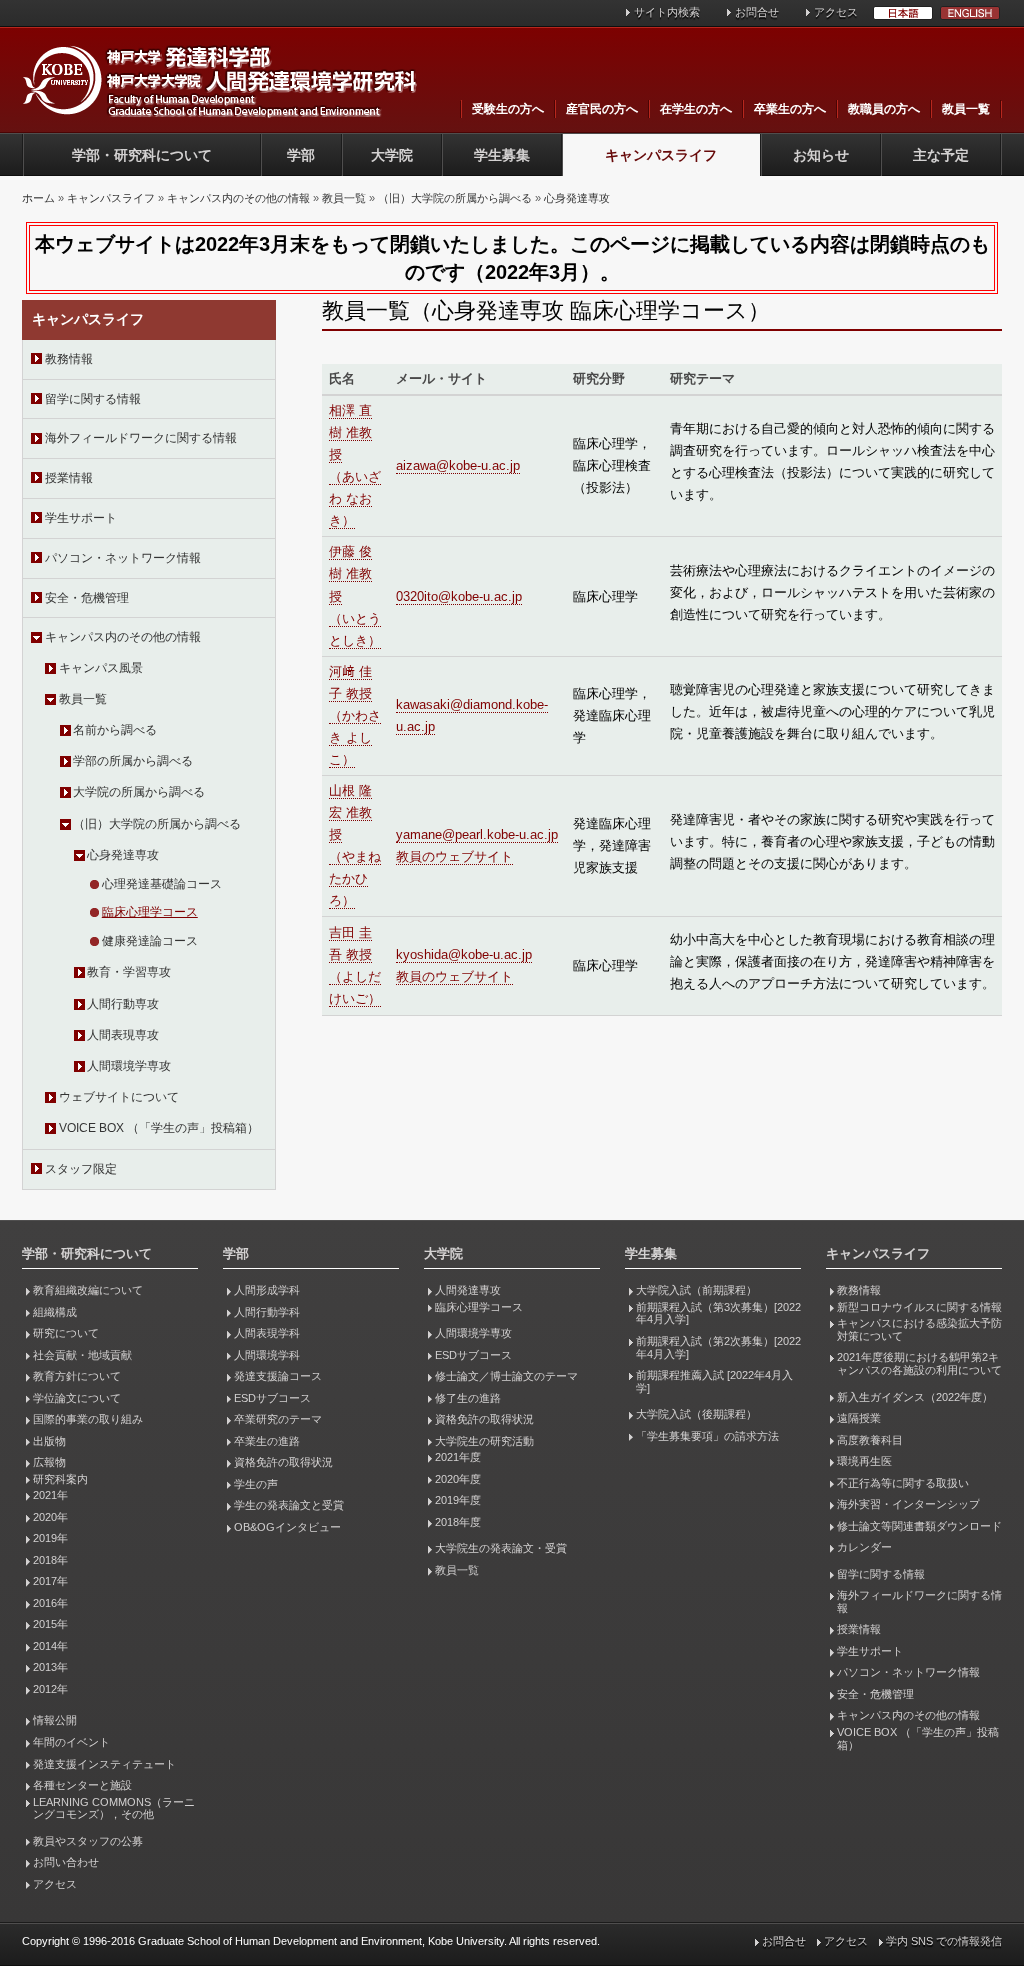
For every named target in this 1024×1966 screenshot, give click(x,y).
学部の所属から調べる (133, 761)
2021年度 (458, 1457)
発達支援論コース (278, 1376)
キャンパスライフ (661, 155)
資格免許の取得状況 (283, 1462)
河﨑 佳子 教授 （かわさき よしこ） (355, 715)
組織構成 (55, 1312)
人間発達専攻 (468, 1290)
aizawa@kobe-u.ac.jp (458, 465)
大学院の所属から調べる (139, 792)
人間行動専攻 (123, 1004)
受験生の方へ (508, 109)
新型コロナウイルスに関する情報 (919, 1307)
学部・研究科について (142, 155)
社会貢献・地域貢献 (82, 1355)
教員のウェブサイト (454, 856)
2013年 (50, 1667)
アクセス (836, 12)
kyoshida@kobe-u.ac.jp (464, 954)
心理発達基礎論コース (162, 884)
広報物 (49, 1462)
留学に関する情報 (93, 399)
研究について (66, 1333)
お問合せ (757, 12)
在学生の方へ (696, 109)
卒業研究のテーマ (278, 1419)
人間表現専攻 (123, 1035)
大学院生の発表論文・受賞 (501, 1548)
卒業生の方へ (790, 109)
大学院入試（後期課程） (696, 1414)
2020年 (50, 1517)
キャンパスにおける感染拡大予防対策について (919, 1329)
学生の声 (256, 1484)
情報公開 (55, 1720)
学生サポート (81, 518)
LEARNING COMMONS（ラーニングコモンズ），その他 (114, 1808)
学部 (301, 155)
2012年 (50, 1689)
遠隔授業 (859, 1418)
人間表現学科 (267, 1333)
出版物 (49, 1441)
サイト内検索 (667, 12)
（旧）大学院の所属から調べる (455, 198)
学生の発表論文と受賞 (289, 1505)
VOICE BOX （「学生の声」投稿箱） (159, 1128)
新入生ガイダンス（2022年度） (915, 1397)
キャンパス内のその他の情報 (238, 198)
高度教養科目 (870, 1440)
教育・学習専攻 (129, 972)
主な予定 (941, 155)
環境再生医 (864, 1461)
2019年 (50, 1538)
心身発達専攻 (577, 198)
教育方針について (77, 1376)
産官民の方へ (602, 109)
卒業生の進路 (267, 1441)
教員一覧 (966, 109)
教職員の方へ (884, 109)
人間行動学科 (267, 1312)
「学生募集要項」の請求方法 (707, 1436)
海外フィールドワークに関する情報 (141, 438)
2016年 (50, 1603)
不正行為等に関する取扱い (903, 1483)
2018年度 (458, 1522)
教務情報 (69, 359)
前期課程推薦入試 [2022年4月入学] (714, 1381)
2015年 (50, 1624)
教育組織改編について (88, 1290)
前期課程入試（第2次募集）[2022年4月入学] (718, 1347)
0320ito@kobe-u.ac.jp (459, 596)
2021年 (50, 1495)
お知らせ (821, 155)
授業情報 (69, 478)
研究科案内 (60, 1479)
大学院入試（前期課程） (696, 1290)
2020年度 (458, 1479)
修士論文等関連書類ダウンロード (919, 1526)
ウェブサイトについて (119, 1097)
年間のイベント (71, 1742)
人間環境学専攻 (129, 1066)
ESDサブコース (272, 1398)
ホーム (38, 198)
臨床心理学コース (150, 912)
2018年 (50, 1560)
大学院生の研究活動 (484, 1441)
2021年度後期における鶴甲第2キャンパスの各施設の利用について (919, 1363)
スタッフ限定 (81, 1169)
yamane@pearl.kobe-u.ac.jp (477, 834)
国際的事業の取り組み (88, 1419)
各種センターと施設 (82, 1785)
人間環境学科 (267, 1355)
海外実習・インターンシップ (908, 1504)
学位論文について (77, 1398)
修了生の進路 (468, 1398)
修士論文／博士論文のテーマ (506, 1376)
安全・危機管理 (87, 598)
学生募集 (502, 155)
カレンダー (864, 1547)
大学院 (392, 155)
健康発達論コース (150, 941)
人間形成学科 (267, 1290)
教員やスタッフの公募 (88, 1841)
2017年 (50, 1581)
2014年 (50, 1646)
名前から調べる (115, 730)
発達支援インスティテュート (104, 1764)
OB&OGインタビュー (287, 1527)
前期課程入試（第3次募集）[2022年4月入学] (718, 1313)
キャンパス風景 (101, 668)
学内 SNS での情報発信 (944, 1941)
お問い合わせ (66, 1862)
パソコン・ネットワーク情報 (123, 558)
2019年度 (458, 1500)
